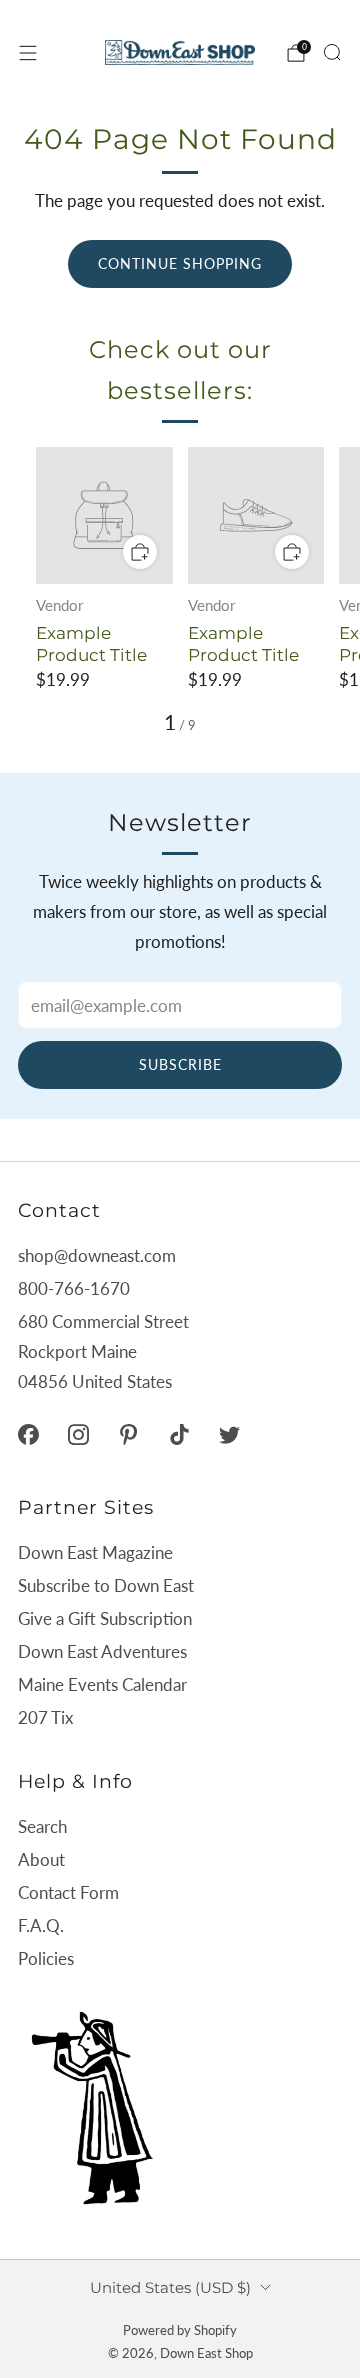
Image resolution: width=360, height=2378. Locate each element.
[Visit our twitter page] (229, 1434)
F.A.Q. (41, 1925)
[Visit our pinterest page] (129, 1434)
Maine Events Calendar (102, 1684)
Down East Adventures (102, 1651)
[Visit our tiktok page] (179, 1434)
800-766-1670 (74, 1288)
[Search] (332, 52)
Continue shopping (180, 263)
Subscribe (180, 1064)
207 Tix (45, 1717)
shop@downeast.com (97, 1255)
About (41, 1859)
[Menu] (28, 53)
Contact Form (68, 1892)
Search (42, 1826)
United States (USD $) (170, 2287)
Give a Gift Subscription (105, 1618)
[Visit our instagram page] (78, 1434)
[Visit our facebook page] (28, 1434)
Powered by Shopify (180, 2330)
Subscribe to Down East (106, 1585)
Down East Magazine (95, 1552)
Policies (46, 1958)
